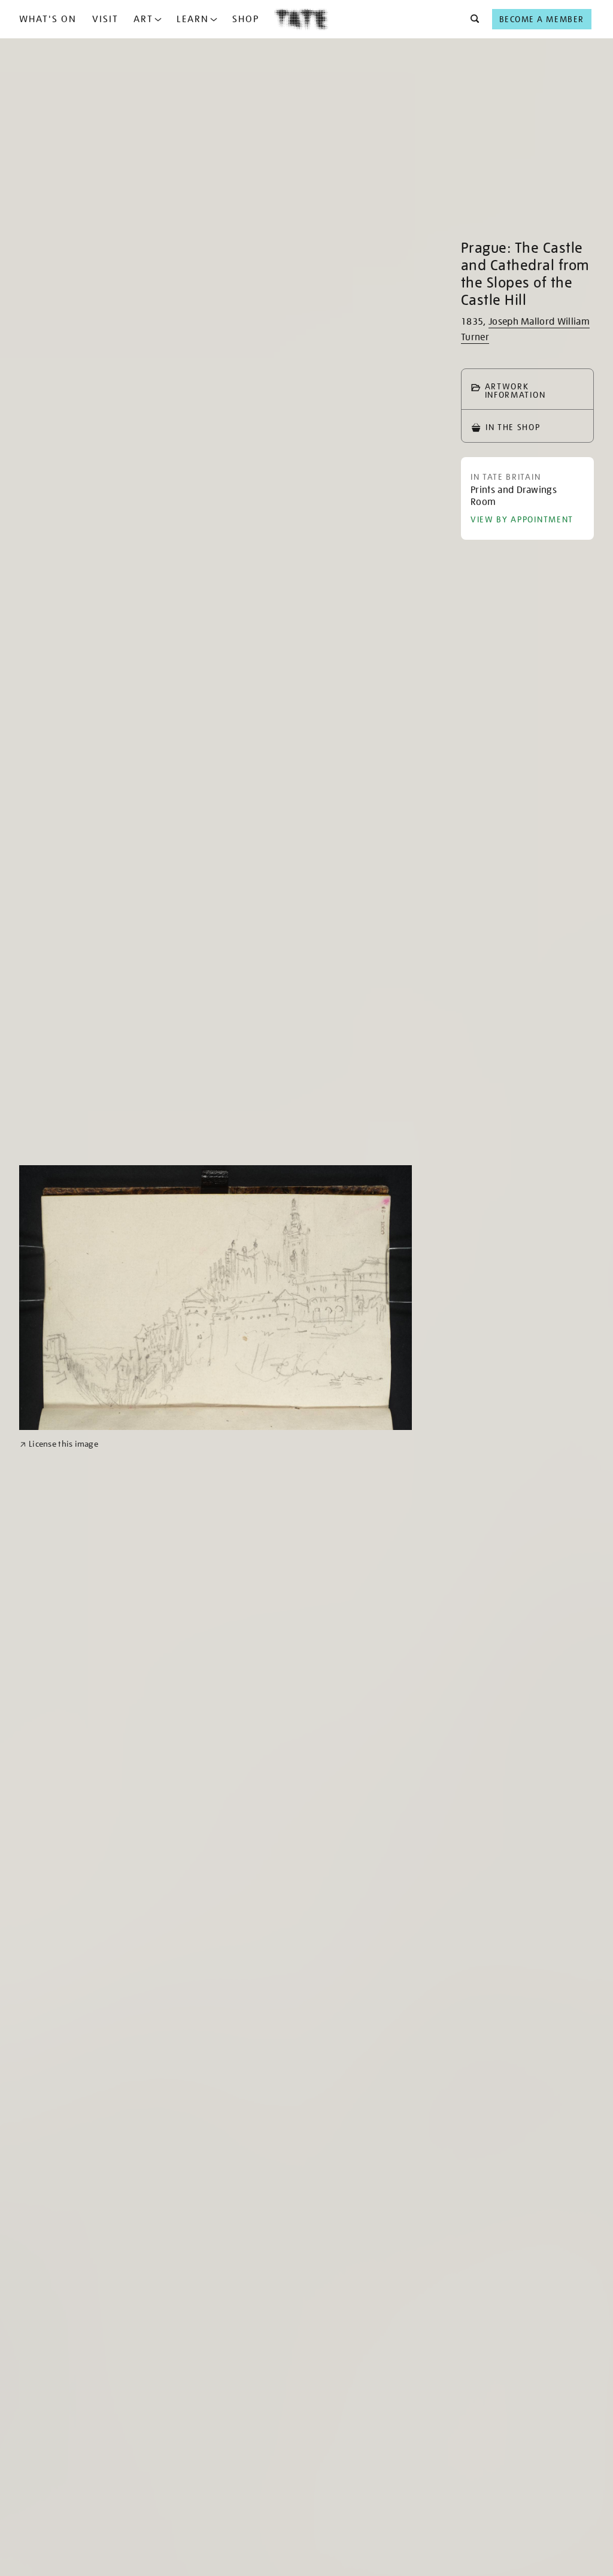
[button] (471, 19)
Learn (193, 19)
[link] (59, 1444)
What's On (48, 19)
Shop (246, 19)
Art (143, 19)
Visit (105, 19)
